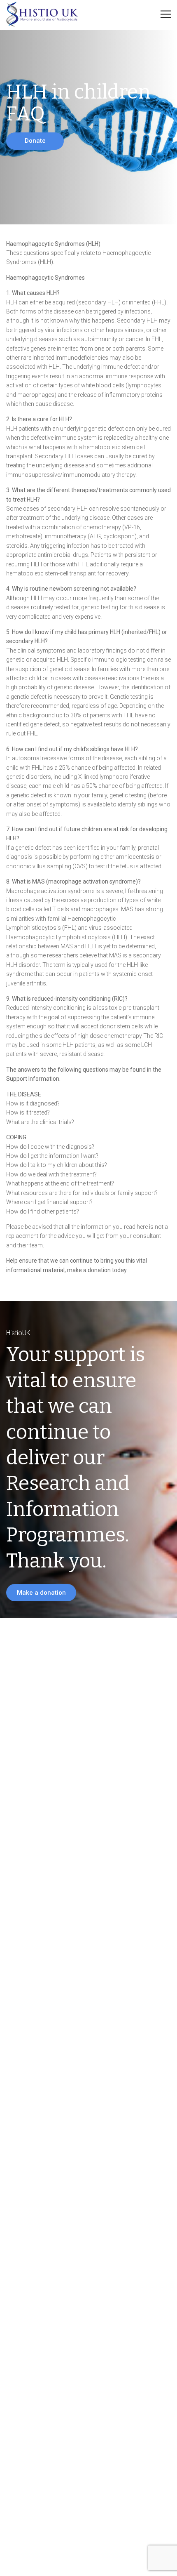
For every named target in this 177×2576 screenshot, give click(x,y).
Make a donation (41, 1593)
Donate (35, 141)
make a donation (89, 1270)
